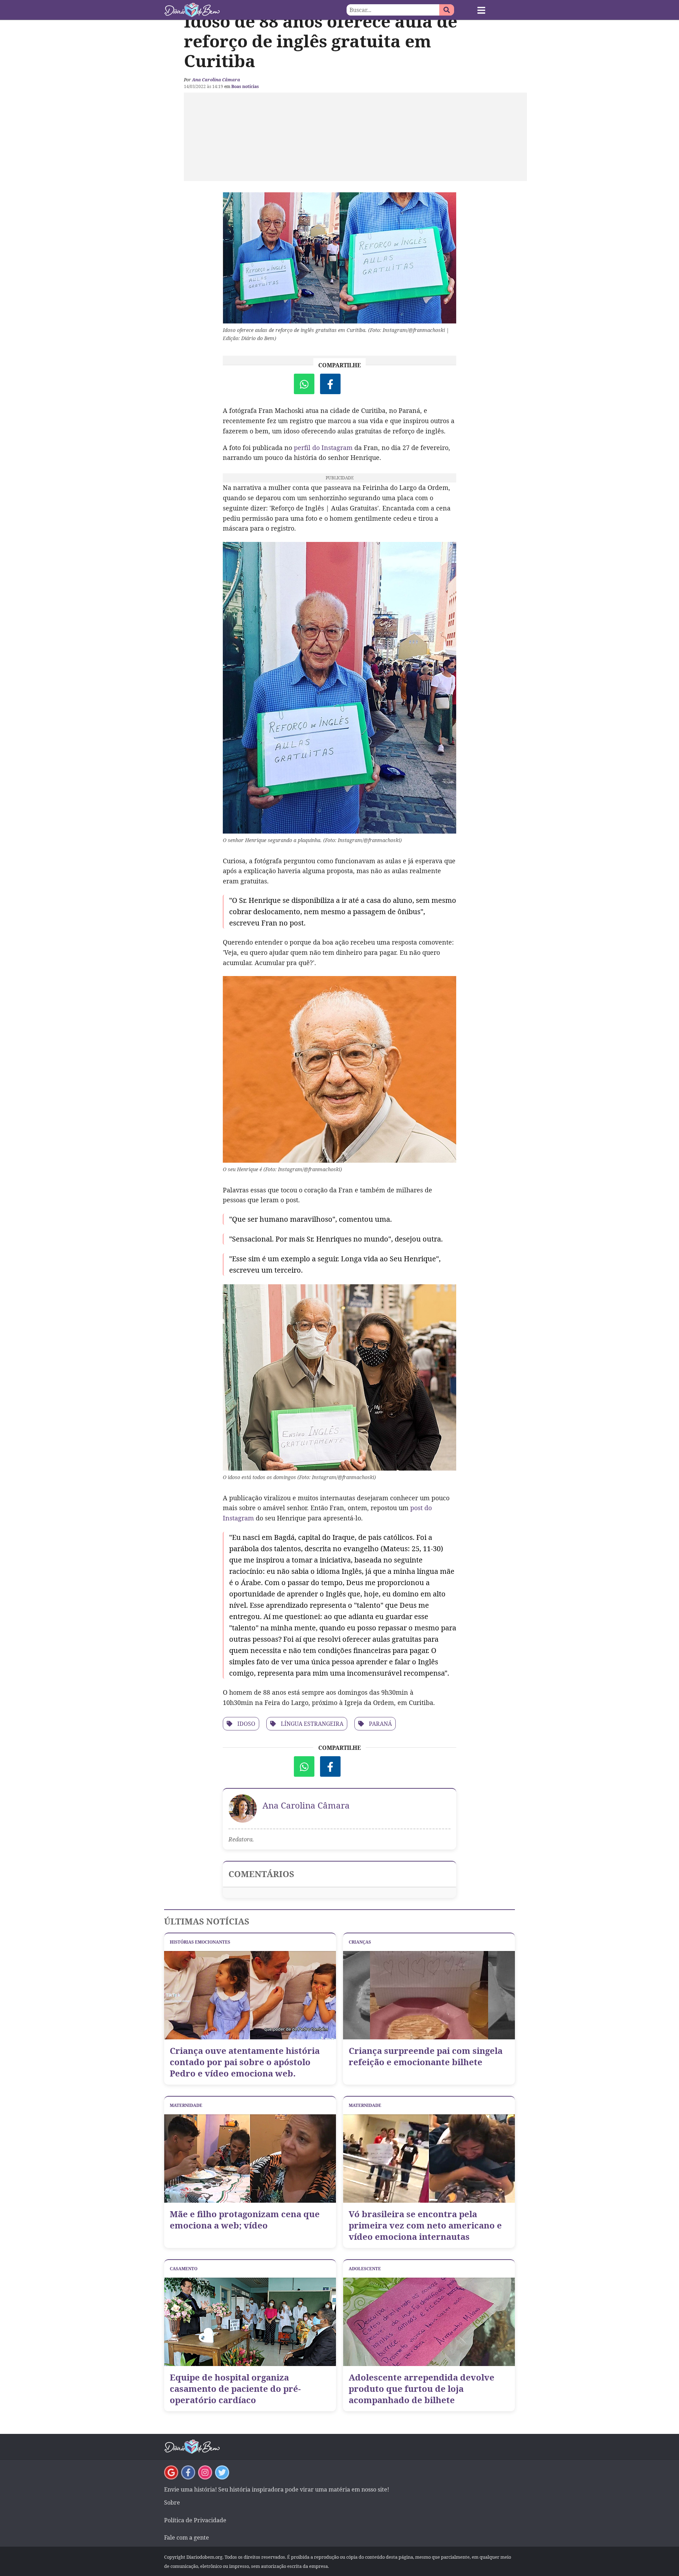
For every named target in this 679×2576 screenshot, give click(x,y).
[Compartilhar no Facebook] (330, 384)
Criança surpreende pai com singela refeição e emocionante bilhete (426, 2056)
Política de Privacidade (195, 2520)
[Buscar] (447, 10)
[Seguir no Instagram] (205, 2472)
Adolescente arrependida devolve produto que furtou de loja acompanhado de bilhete (422, 2389)
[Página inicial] (252, 10)
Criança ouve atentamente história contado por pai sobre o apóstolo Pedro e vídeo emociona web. (245, 2062)
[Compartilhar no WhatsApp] (304, 384)
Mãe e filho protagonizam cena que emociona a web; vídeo (245, 2220)
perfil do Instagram (323, 448)
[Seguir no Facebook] (188, 2472)
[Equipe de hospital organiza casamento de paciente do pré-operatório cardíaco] (250, 2322)
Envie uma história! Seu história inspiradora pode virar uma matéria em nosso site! (277, 2489)
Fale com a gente (187, 2537)
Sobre (172, 2502)
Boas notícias (245, 86)
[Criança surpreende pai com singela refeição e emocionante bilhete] (429, 1995)
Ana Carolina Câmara (216, 80)
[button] (481, 10)
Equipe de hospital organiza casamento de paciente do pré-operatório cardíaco (235, 2389)
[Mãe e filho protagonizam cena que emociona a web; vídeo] (250, 2159)
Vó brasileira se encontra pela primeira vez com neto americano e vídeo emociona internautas (425, 2225)
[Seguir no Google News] (171, 2472)
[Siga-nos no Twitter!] (222, 2472)
